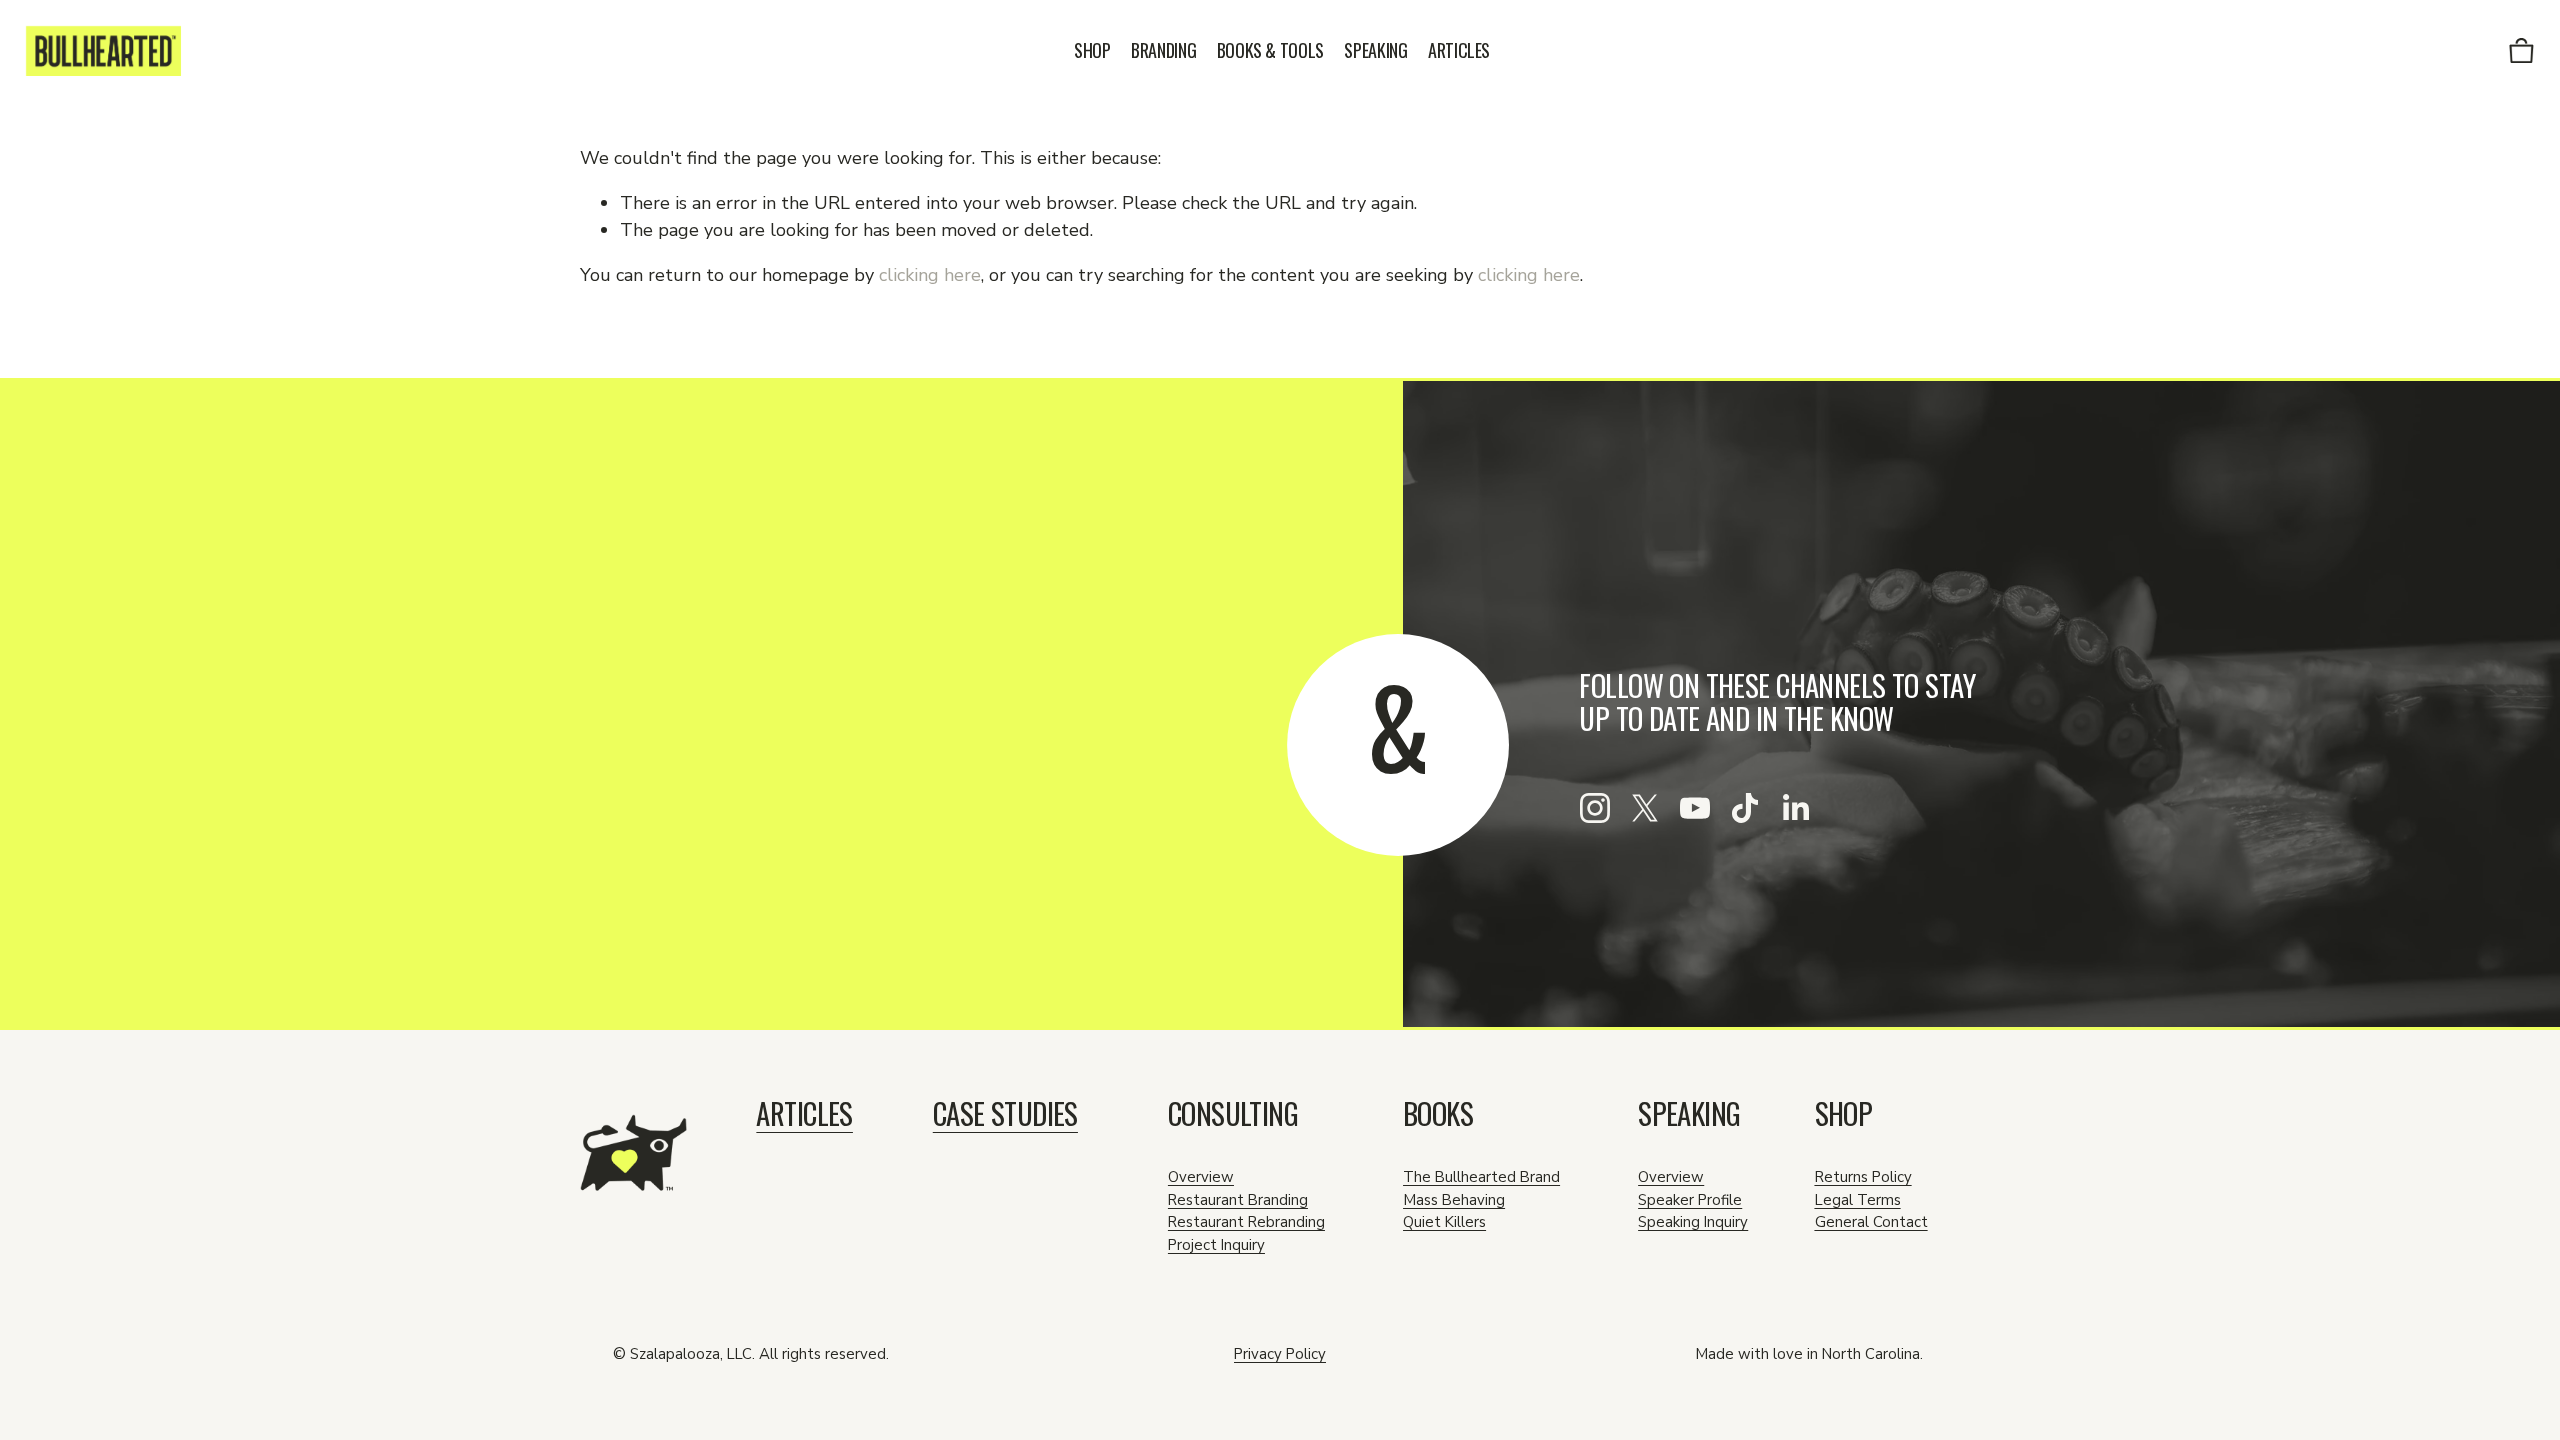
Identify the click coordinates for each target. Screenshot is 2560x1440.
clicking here (930, 275)
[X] (1645, 808)
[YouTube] (1695, 808)
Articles (1459, 50)
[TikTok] (1745, 808)
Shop (1092, 50)
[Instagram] (1595, 808)
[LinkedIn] (1795, 808)
